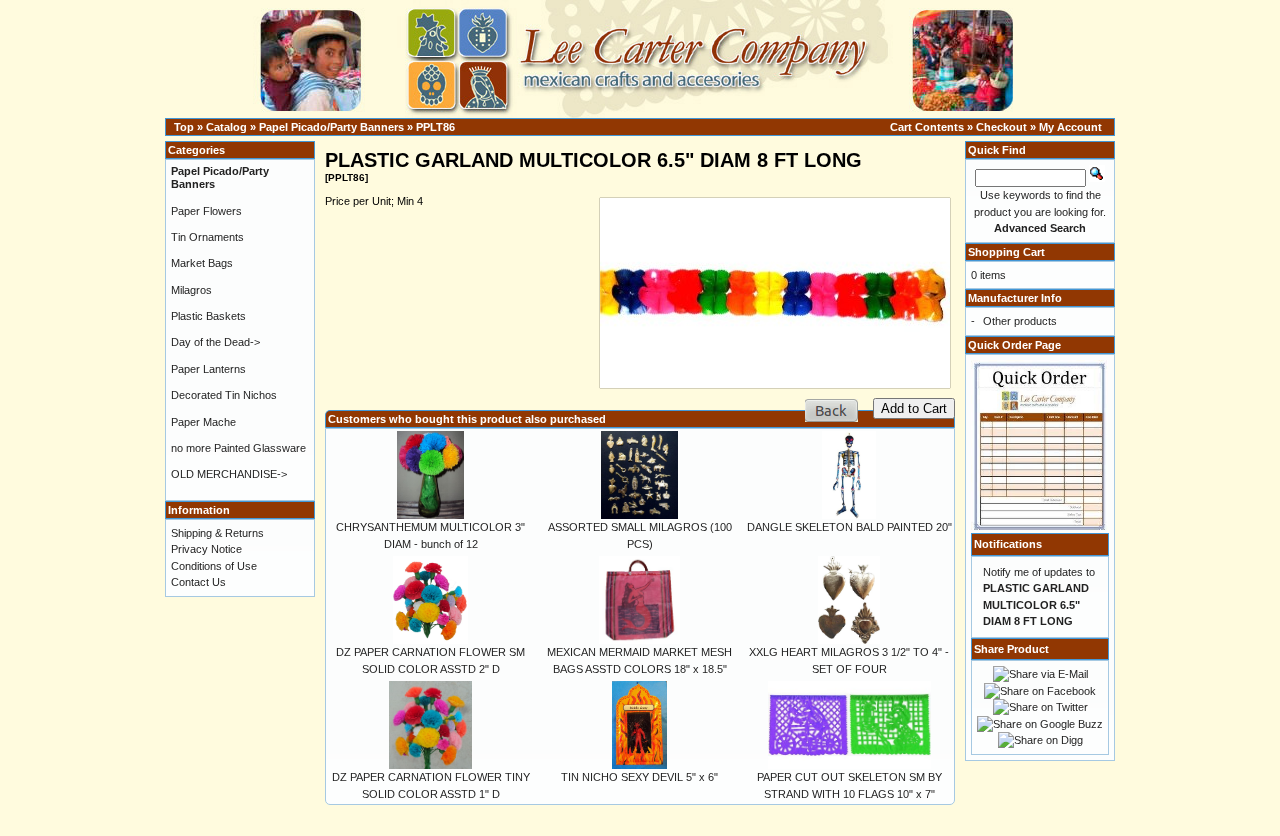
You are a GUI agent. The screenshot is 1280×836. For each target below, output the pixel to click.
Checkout (1001, 127)
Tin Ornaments (207, 237)
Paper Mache (203, 422)
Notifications (1008, 544)
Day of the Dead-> (215, 342)
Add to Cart (914, 408)
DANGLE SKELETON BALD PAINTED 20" (849, 527)
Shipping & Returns (217, 533)
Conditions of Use (214, 566)
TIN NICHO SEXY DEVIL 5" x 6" (639, 777)
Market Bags (202, 263)
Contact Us (198, 582)
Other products (1020, 321)
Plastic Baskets (208, 316)
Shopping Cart (1006, 252)
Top (184, 127)
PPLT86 (435, 127)
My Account (1070, 127)
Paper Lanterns (208, 369)
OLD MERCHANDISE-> (229, 474)
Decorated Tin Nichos (224, 395)
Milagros (191, 290)
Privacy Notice (206, 549)
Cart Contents (927, 127)
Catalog (226, 127)
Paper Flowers (206, 211)
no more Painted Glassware (238, 448)
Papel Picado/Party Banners (331, 127)
